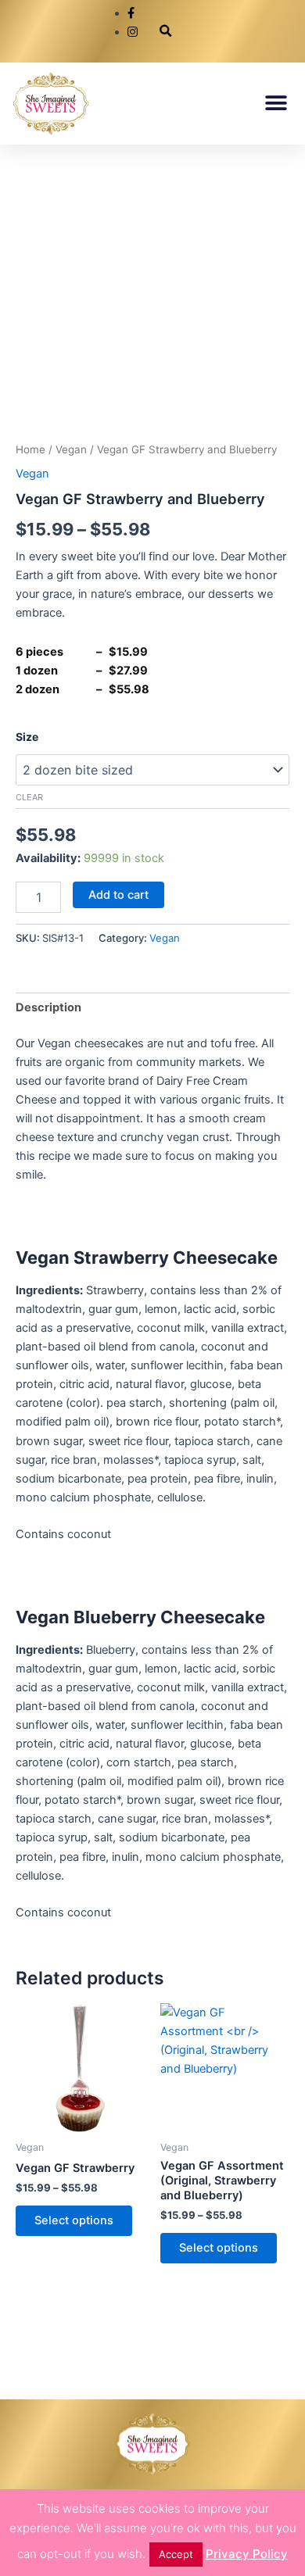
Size (27, 737)
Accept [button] (176, 2554)
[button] (165, 32)
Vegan (71, 449)
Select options (74, 2220)
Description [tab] (48, 1007)
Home (30, 449)
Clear (29, 797)
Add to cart (118, 895)
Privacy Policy (247, 2554)
